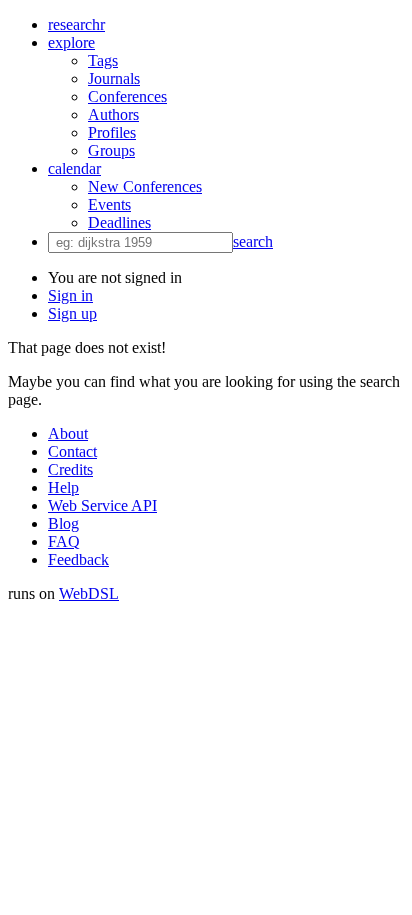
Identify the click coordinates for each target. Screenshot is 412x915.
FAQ (64, 541)
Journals (114, 78)
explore (71, 42)
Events (109, 204)
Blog (63, 523)
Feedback (78, 559)
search (253, 241)
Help (63, 487)
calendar (74, 168)
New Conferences (145, 186)
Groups (111, 150)
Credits (70, 469)
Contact (72, 451)
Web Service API (102, 505)
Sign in (70, 295)
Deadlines (119, 222)
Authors (113, 114)
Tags (103, 60)
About (68, 433)
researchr (76, 24)
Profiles (112, 132)
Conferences (127, 96)
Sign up (72, 313)
